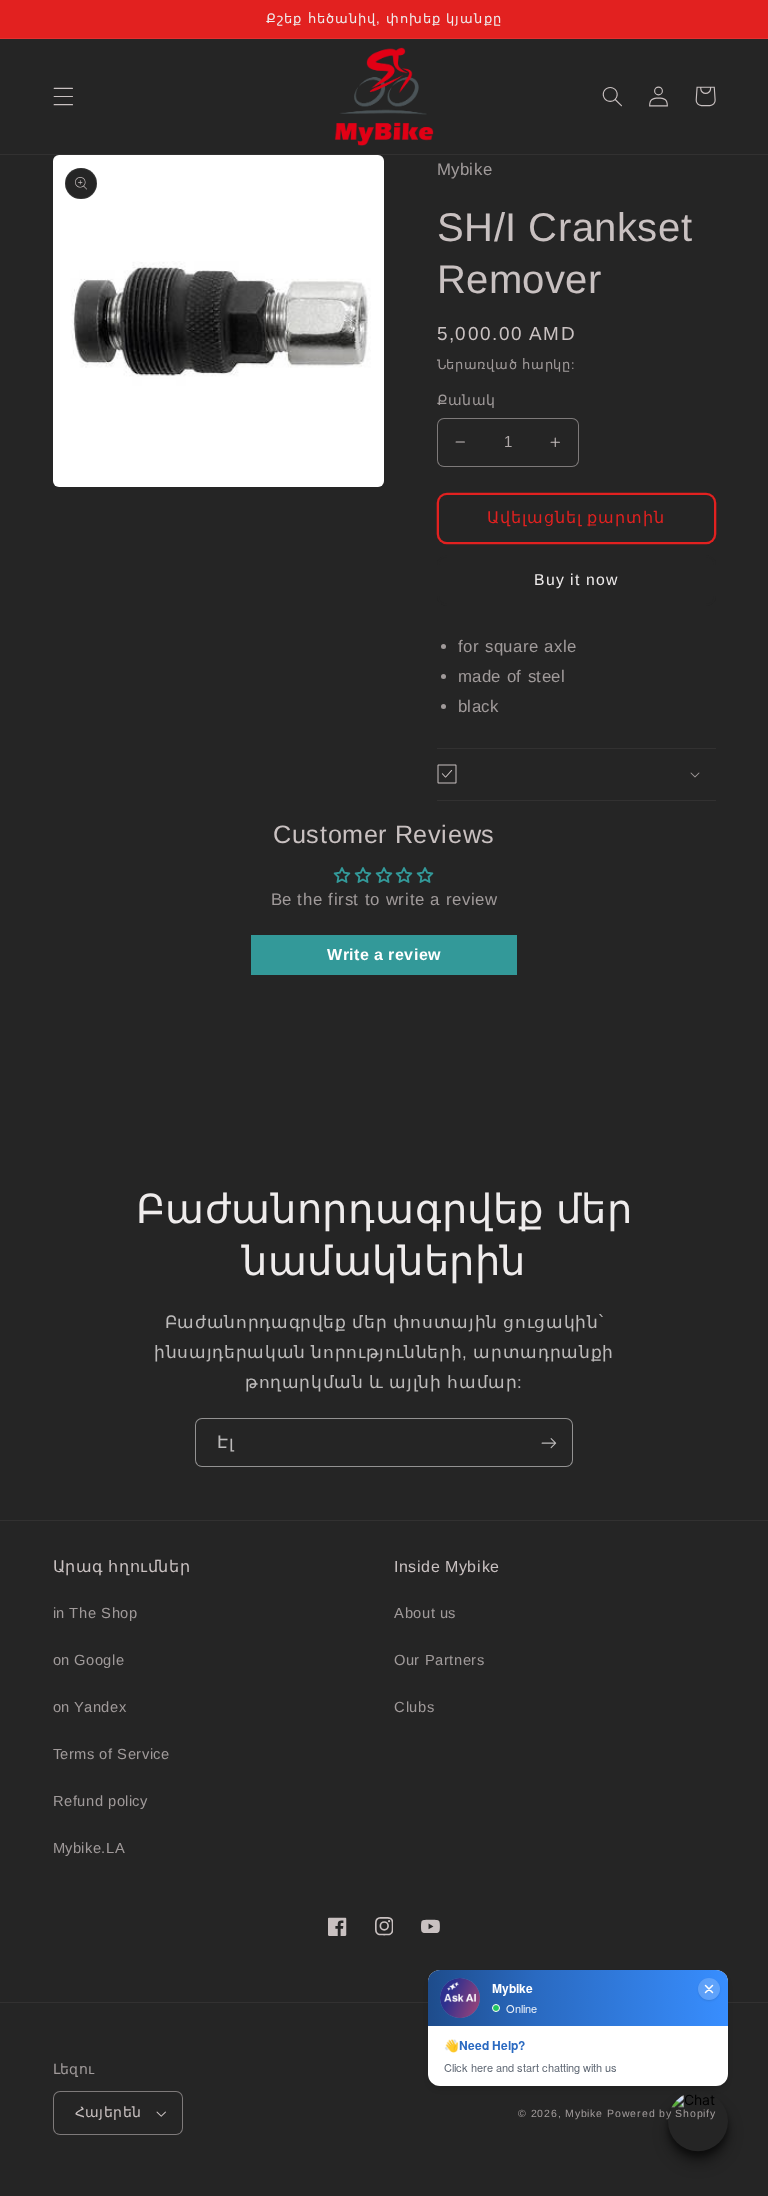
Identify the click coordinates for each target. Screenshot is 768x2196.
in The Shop (95, 1613)
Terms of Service (111, 1754)
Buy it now (576, 579)
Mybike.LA (89, 1848)
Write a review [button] (384, 954)
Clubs (414, 1707)
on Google (89, 1660)
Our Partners (439, 1660)
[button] (63, 96)
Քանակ (466, 400)
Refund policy (100, 1801)
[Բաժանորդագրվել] (549, 1442)
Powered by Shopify (661, 2113)
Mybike (583, 2113)
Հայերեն (108, 2112)
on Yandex (90, 1707)
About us (425, 1613)
